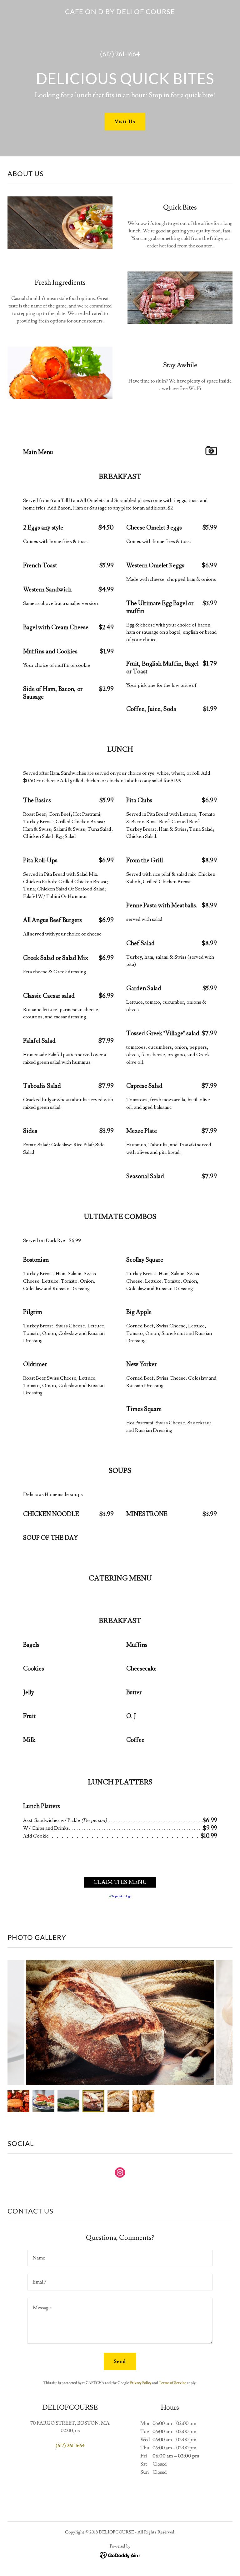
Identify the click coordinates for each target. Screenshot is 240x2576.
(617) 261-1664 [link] (120, 54)
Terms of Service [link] (172, 2383)
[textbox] (120, 2258)
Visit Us (125, 122)
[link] (120, 13)
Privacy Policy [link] (141, 2383)
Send (120, 2361)
